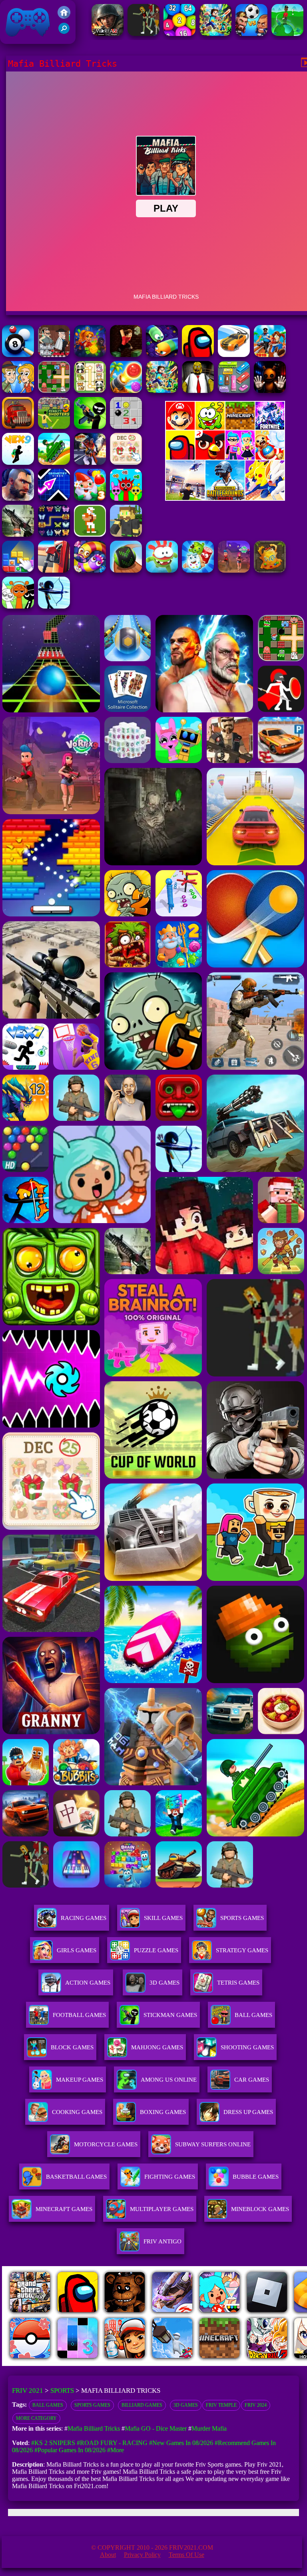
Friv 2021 (16, 40)
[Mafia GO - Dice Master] (90, 355)
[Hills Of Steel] (54, 463)
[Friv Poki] (225, 427)
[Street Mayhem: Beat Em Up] (18, 499)
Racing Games (84, 1918)
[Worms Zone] (90, 570)
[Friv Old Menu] (225, 458)
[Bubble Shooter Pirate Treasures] (126, 391)
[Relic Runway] (270, 570)
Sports (62, 2391)
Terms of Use (186, 2555)
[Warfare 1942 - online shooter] (108, 34)
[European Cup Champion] (251, 34)
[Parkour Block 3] (126, 355)
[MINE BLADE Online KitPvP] (215, 34)
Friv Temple (221, 2405)
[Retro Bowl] (90, 534)
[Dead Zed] (18, 534)
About (108, 2555)
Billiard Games (142, 2405)
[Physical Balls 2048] (179, 34)
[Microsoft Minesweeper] (126, 427)
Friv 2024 (256, 2405)
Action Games (88, 1983)
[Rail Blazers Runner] (270, 355)
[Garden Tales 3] (90, 499)
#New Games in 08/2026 (181, 2443)
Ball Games (48, 2405)
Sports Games (242, 1918)
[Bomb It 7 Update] (54, 391)
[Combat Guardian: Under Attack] (144, 34)
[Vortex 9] (234, 570)
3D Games (186, 2405)
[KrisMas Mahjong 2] (126, 463)
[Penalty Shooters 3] (54, 427)
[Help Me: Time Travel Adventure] (18, 391)
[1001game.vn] (172, 2364)
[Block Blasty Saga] (18, 570)
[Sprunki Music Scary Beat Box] (18, 606)
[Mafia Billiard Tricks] (18, 355)
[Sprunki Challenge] (126, 499)
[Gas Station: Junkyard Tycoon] (54, 570)
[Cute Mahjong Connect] (90, 391)
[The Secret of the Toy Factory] (270, 391)
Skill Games (163, 1918)
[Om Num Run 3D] (162, 570)
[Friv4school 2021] (64, 17)
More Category (36, 2418)
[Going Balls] (126, 570)
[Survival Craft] (126, 534)
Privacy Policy (142, 2555)
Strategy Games (242, 1950)
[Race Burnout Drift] (234, 355)
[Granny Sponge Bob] (198, 391)
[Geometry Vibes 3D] (54, 499)
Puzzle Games (156, 1950)
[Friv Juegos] (225, 499)
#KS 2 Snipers (53, 2443)
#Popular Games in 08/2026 (70, 2450)
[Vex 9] (18, 463)
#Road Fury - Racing (112, 2443)
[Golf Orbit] (287, 34)
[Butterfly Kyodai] (54, 534)
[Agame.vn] (52, 2364)
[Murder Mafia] (54, 355)
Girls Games (77, 1950)
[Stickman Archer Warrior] (54, 606)
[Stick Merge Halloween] (90, 427)
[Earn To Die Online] (18, 427)
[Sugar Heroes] (198, 570)
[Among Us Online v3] (198, 355)
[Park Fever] (234, 391)
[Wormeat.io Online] (162, 355)
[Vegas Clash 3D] (90, 463)
